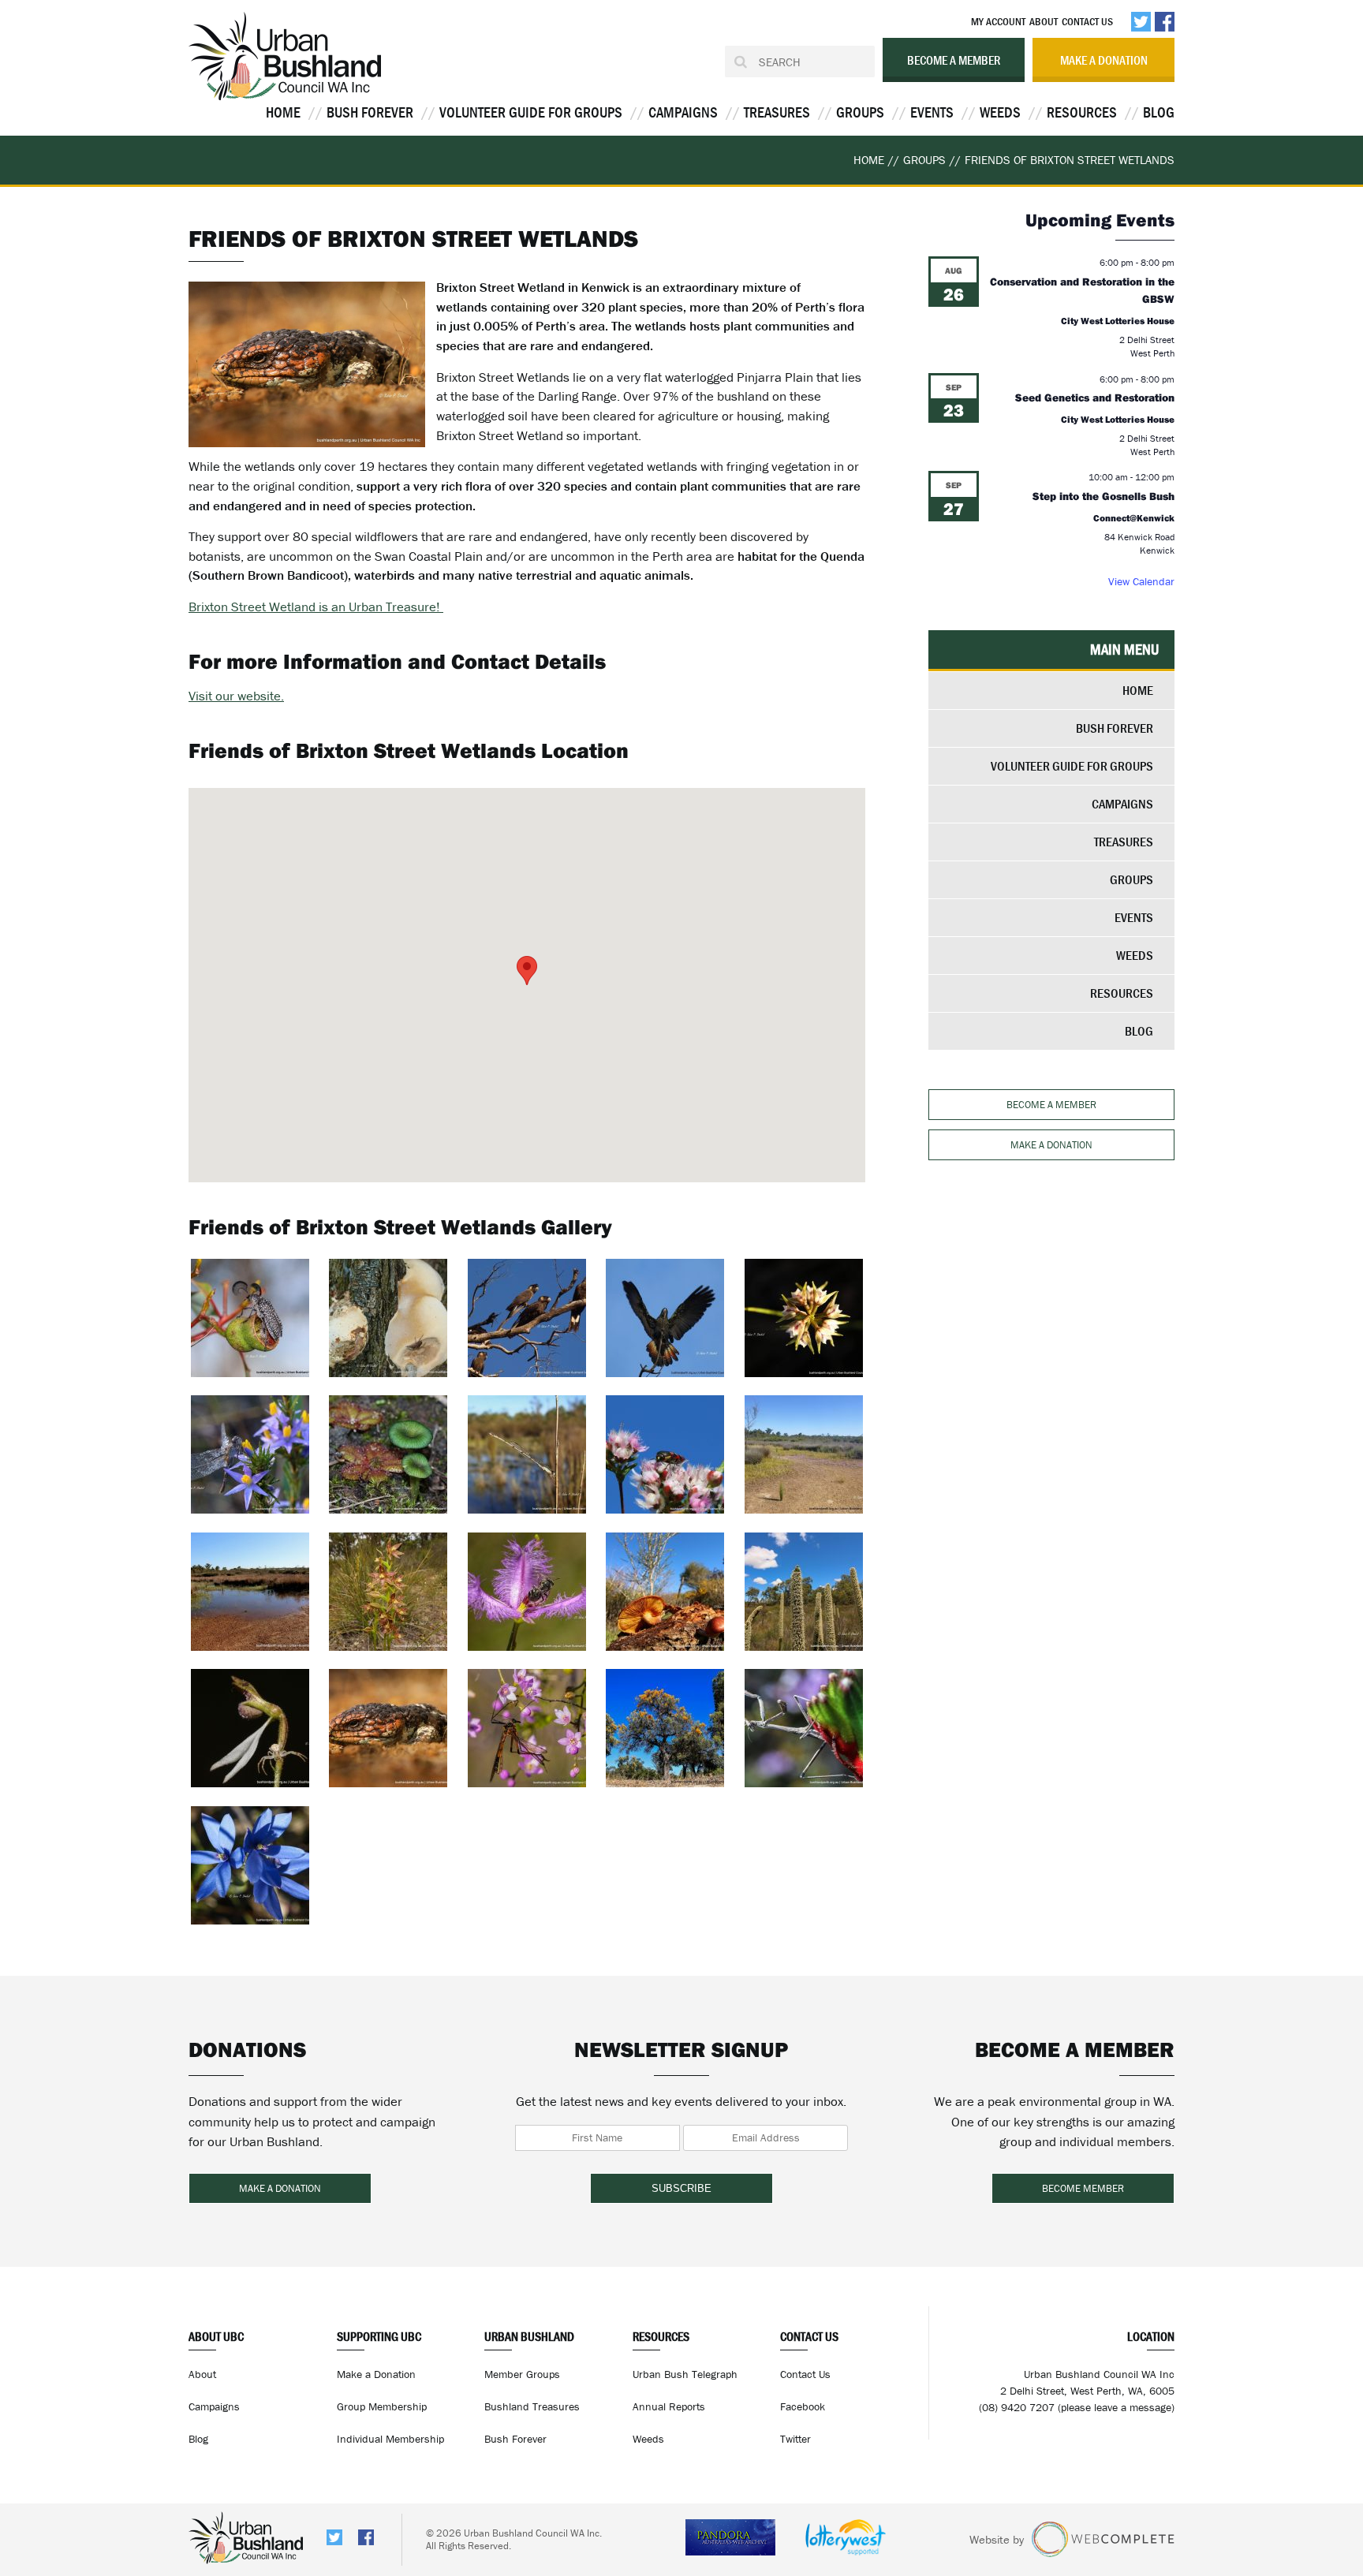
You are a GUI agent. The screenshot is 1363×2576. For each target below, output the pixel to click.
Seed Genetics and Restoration (1095, 398)
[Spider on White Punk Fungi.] (388, 1318)
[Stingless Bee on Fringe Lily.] (527, 1592)
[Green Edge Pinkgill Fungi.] (388, 1454)
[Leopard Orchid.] (388, 1592)
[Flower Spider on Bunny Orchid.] (250, 1728)
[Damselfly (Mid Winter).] (527, 1454)
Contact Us (1087, 21)
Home (283, 112)
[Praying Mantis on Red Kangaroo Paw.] (804, 1728)
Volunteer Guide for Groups (531, 112)
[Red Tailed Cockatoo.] (665, 1318)
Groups (860, 112)
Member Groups (522, 2374)
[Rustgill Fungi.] (665, 1592)
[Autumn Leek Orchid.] (804, 1318)
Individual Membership (390, 2439)
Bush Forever (370, 112)
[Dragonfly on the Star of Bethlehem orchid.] (250, 1454)
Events (932, 112)
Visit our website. (236, 696)
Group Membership (382, 2406)
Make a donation (1104, 60)
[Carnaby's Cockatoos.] (527, 1318)
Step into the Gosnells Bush (1103, 496)
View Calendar (1141, 581)
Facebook (803, 2406)
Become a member (954, 60)
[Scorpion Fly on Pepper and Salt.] (527, 1728)
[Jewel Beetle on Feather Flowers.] (665, 1454)
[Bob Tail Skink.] (388, 1728)
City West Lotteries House (1118, 321)
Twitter (795, 2439)
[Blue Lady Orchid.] (250, 1865)
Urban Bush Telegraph (685, 2374)
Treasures (777, 112)
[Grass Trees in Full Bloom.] (804, 1592)
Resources (1082, 112)
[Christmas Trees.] (665, 1728)
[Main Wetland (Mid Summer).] (804, 1454)
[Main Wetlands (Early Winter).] (250, 1592)
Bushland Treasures (532, 2406)
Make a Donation (376, 2374)
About (1044, 21)
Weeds (1000, 112)
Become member (1083, 2188)
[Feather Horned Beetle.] (250, 1318)
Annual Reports (669, 2406)
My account (998, 21)
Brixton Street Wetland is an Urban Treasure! (316, 607)
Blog (1159, 112)
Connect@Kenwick (1134, 518)
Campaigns (683, 112)
